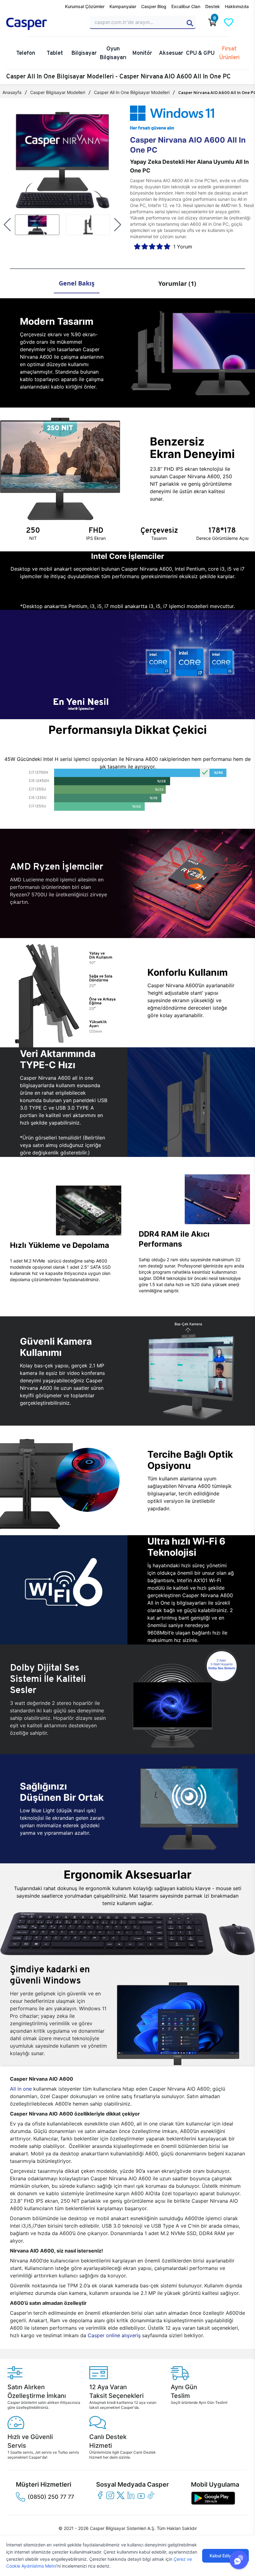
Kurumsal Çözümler (85, 6)
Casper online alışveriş (114, 2335)
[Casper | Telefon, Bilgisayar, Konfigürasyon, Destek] (44, 24)
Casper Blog (154, 6)
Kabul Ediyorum (225, 2556)
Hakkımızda (237, 6)
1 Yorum (183, 247)
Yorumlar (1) (177, 283)
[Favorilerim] (229, 22)
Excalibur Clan (186, 6)
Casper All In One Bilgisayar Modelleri (132, 92)
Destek (213, 6)
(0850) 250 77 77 (51, 2497)
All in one (21, 2089)
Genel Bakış (77, 283)
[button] (7, 225)
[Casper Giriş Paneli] (245, 22)
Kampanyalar (123, 6)
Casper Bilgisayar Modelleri (58, 92)
